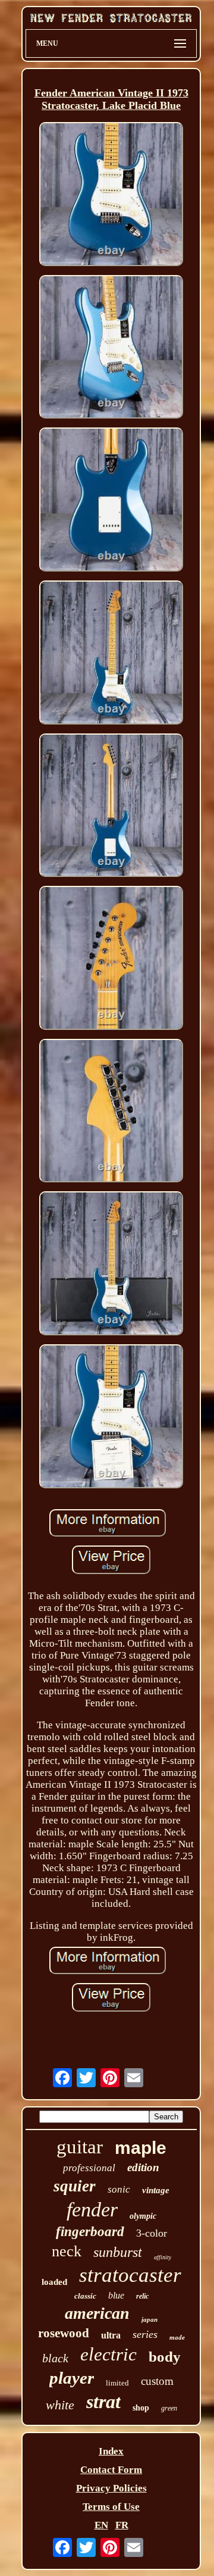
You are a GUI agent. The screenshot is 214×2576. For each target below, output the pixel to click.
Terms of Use (111, 2507)
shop (141, 2408)
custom (157, 2381)
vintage (156, 2190)
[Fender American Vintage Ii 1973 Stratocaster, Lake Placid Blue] (111, 196)
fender (92, 2210)
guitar (80, 2147)
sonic (119, 2189)
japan (150, 2319)
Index (111, 2451)
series (145, 2334)
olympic (143, 2216)
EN (101, 2525)
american (97, 2313)
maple (141, 2148)
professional (89, 2168)
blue (116, 2295)
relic (142, 2296)
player (72, 2378)
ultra (111, 2335)
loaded (54, 2282)
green (169, 2408)
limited (117, 2383)
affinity (163, 2257)
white (60, 2405)
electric (108, 2354)
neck (67, 2251)
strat (103, 2402)
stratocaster (130, 2275)
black (55, 2358)
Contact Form (111, 2470)
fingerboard (90, 2232)
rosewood (64, 2333)
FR (122, 2525)
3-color (152, 2233)
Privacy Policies (111, 2488)
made (177, 2337)
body (165, 2357)
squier (75, 2186)
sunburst (118, 2252)
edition (143, 2167)
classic (85, 2296)
